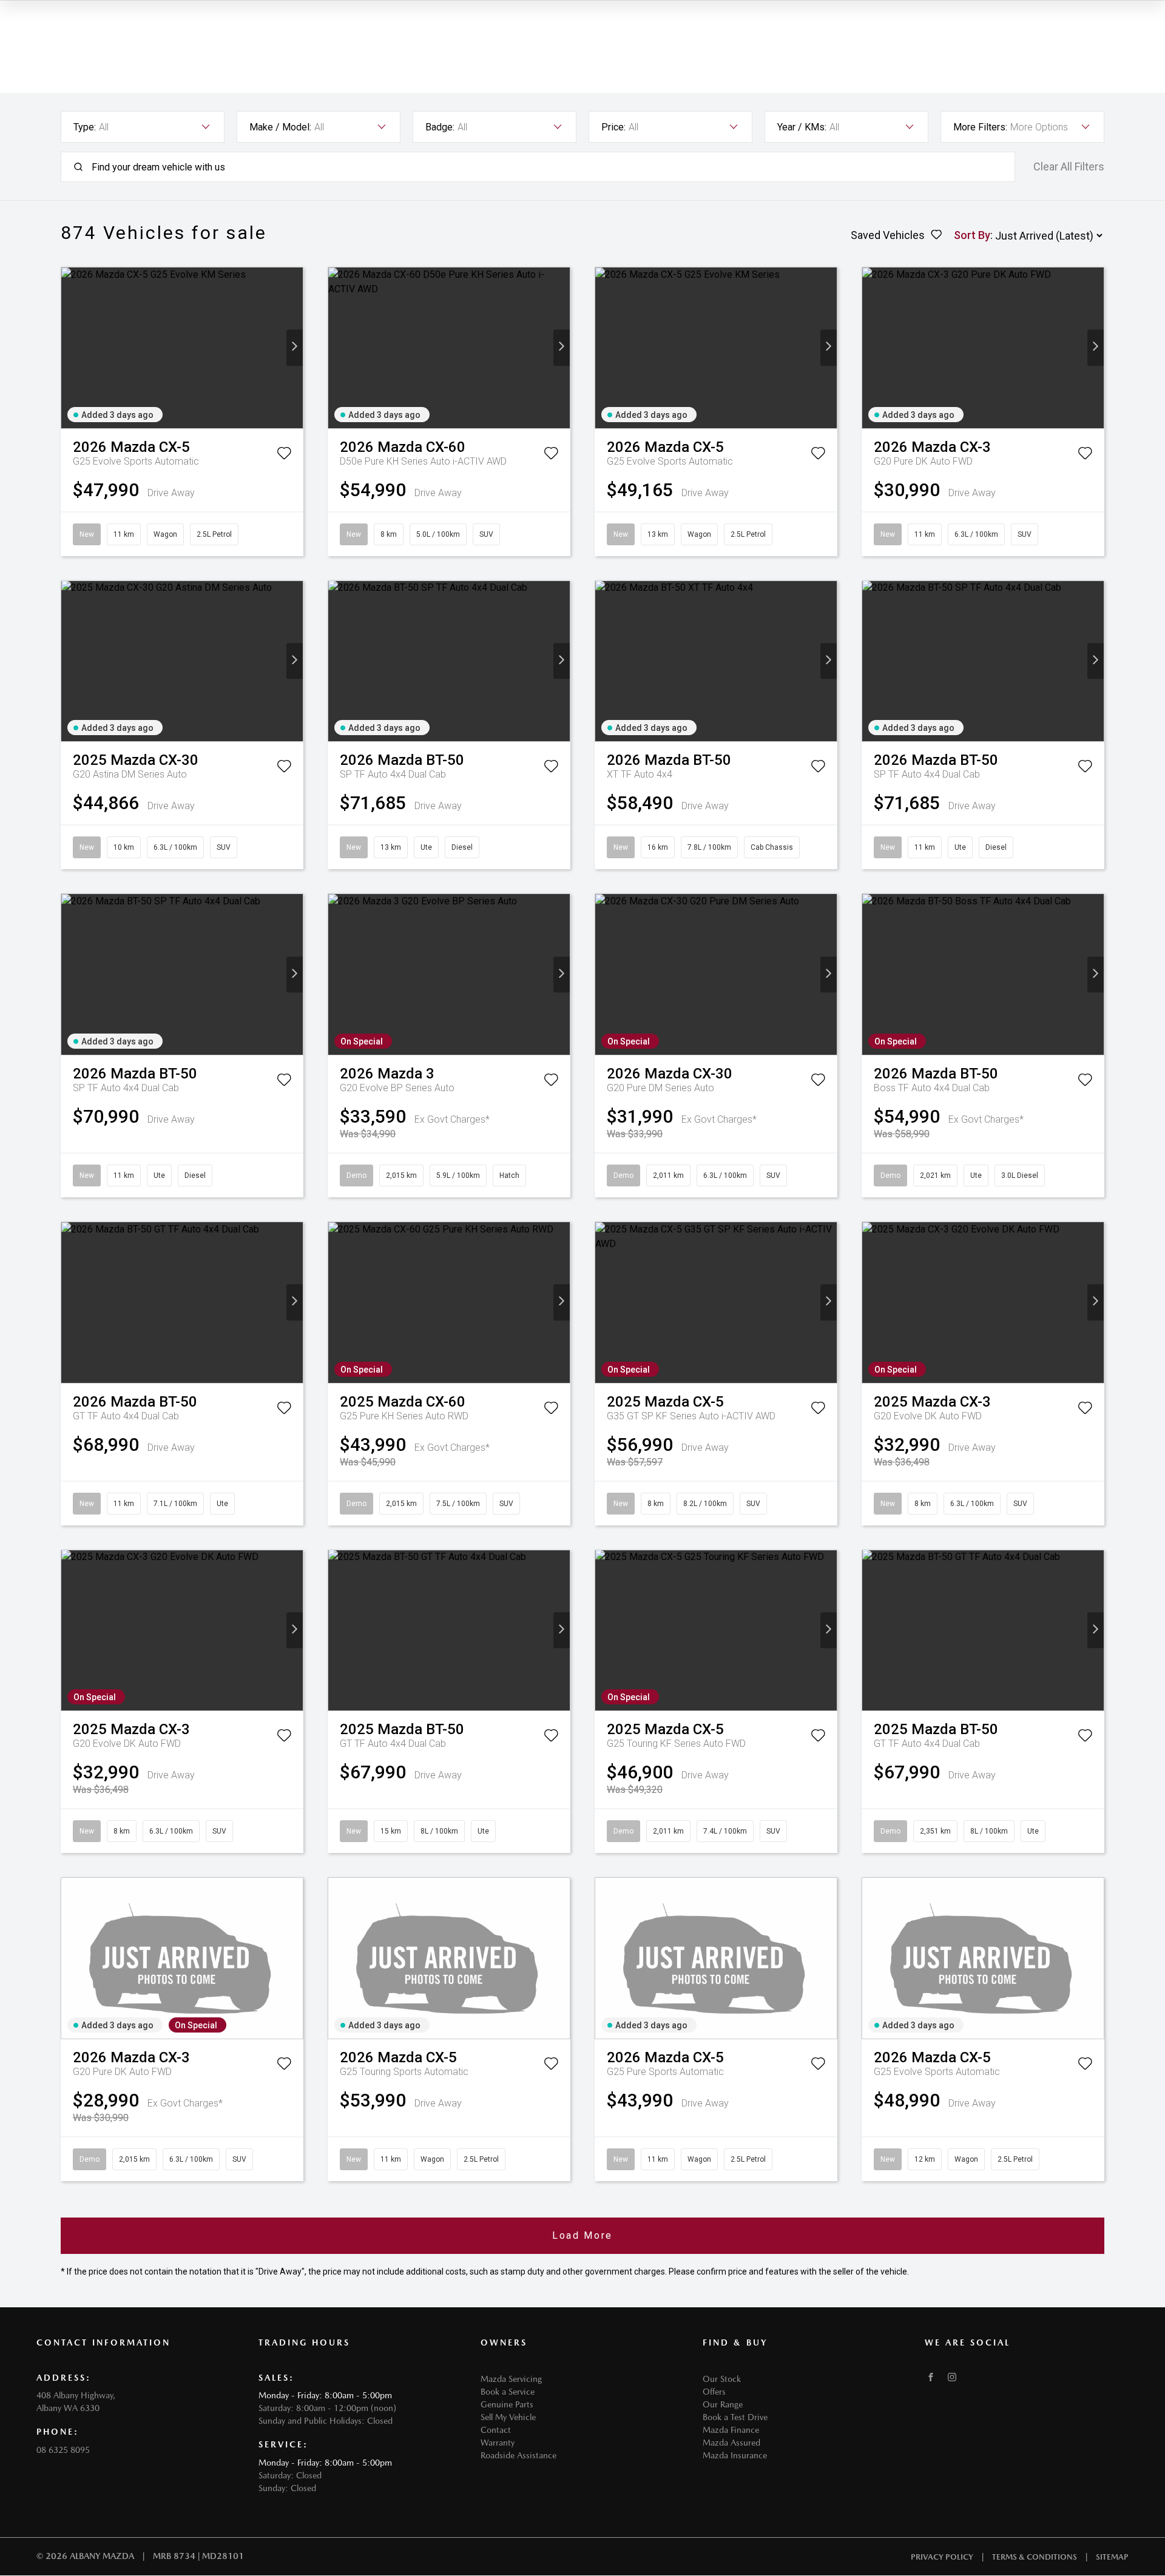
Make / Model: (280, 127)
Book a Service (508, 2392)
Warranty (498, 2443)
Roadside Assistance (518, 2455)
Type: (85, 127)
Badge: (440, 127)
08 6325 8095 (63, 2450)
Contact (496, 2430)
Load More (582, 2235)
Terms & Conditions (1035, 2557)
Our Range (723, 2404)
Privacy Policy (942, 2557)
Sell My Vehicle (508, 2417)
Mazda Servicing (511, 2379)
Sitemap (1112, 2557)
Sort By (972, 235)
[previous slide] (69, 348)
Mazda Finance (731, 2430)
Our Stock (722, 2379)
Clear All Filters (1069, 167)
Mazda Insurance (735, 2455)
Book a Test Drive (735, 2417)
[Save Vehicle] (284, 456)
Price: (613, 127)
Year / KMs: (802, 127)
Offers (714, 2392)
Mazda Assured (731, 2443)
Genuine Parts (507, 2404)
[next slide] (295, 348)
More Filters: (980, 127)
